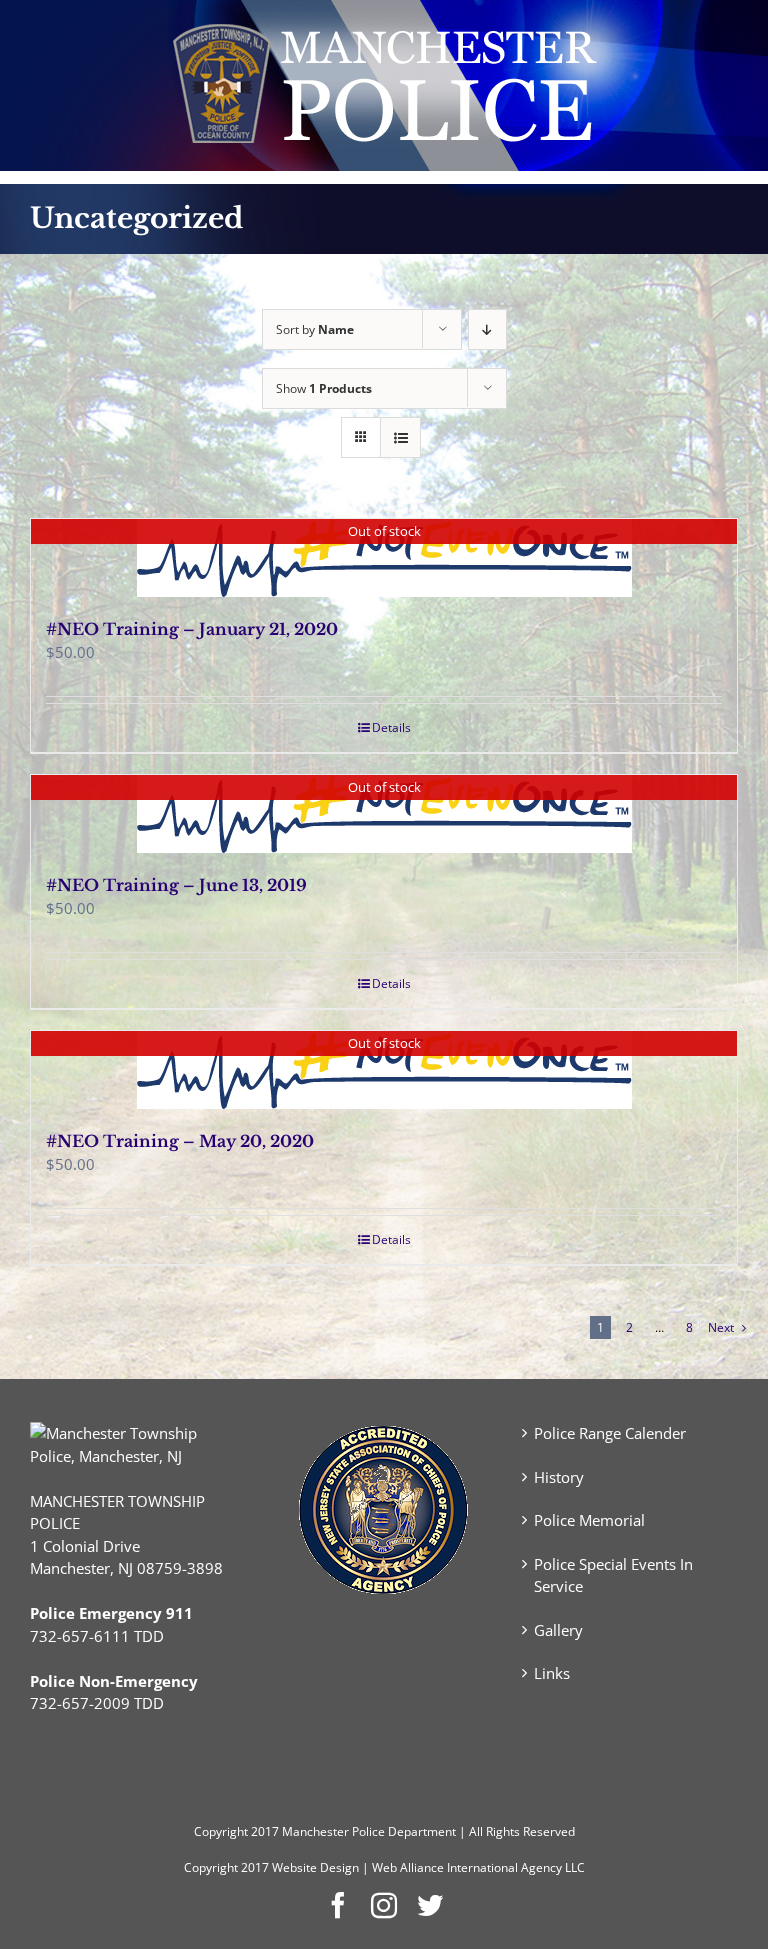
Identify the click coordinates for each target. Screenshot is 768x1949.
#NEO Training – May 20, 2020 (180, 1141)
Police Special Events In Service (613, 1575)
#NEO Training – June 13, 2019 (176, 885)
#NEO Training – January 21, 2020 (192, 629)
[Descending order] (487, 329)
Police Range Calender (610, 1433)
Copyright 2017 (226, 1867)
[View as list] (400, 437)
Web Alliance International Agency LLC (478, 1867)
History (559, 1477)
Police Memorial (589, 1520)
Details (391, 727)
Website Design (315, 1867)
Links (552, 1673)
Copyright (221, 1831)
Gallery (558, 1630)
